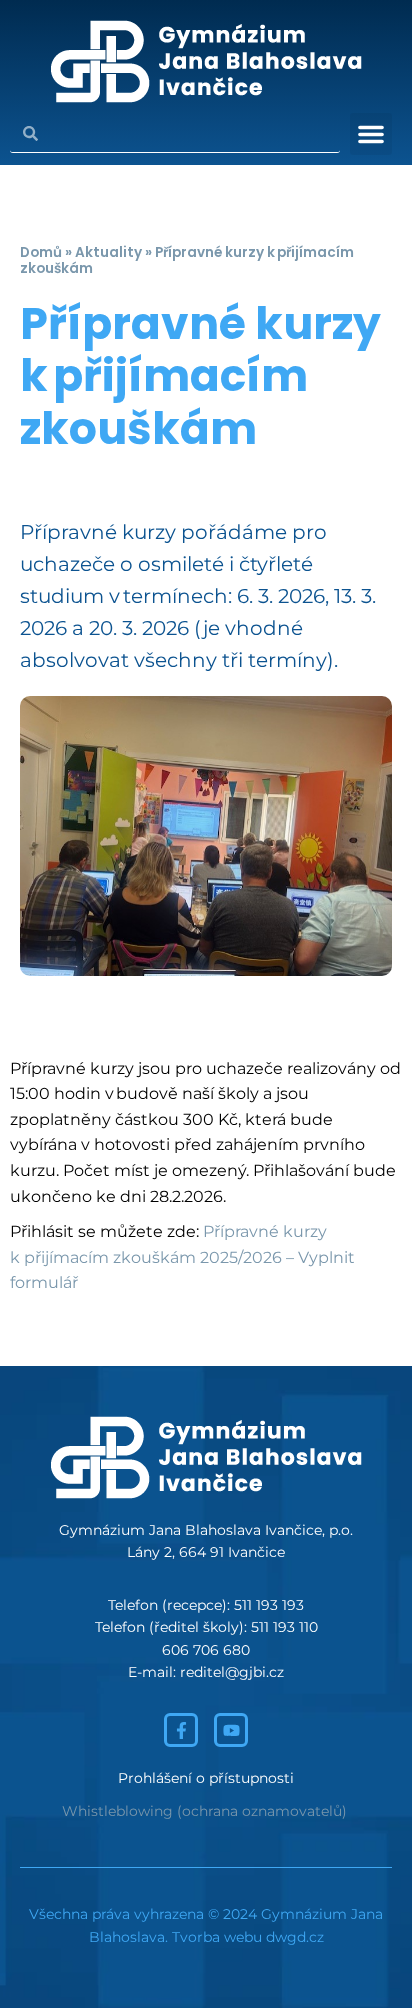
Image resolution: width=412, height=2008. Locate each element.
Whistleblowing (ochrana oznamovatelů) (204, 1811)
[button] (371, 134)
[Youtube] (231, 1730)
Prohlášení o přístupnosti (206, 1778)
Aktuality (108, 252)
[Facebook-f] (181, 1730)
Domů (41, 252)
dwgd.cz (295, 1937)
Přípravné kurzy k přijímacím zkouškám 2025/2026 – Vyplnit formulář (182, 1257)
